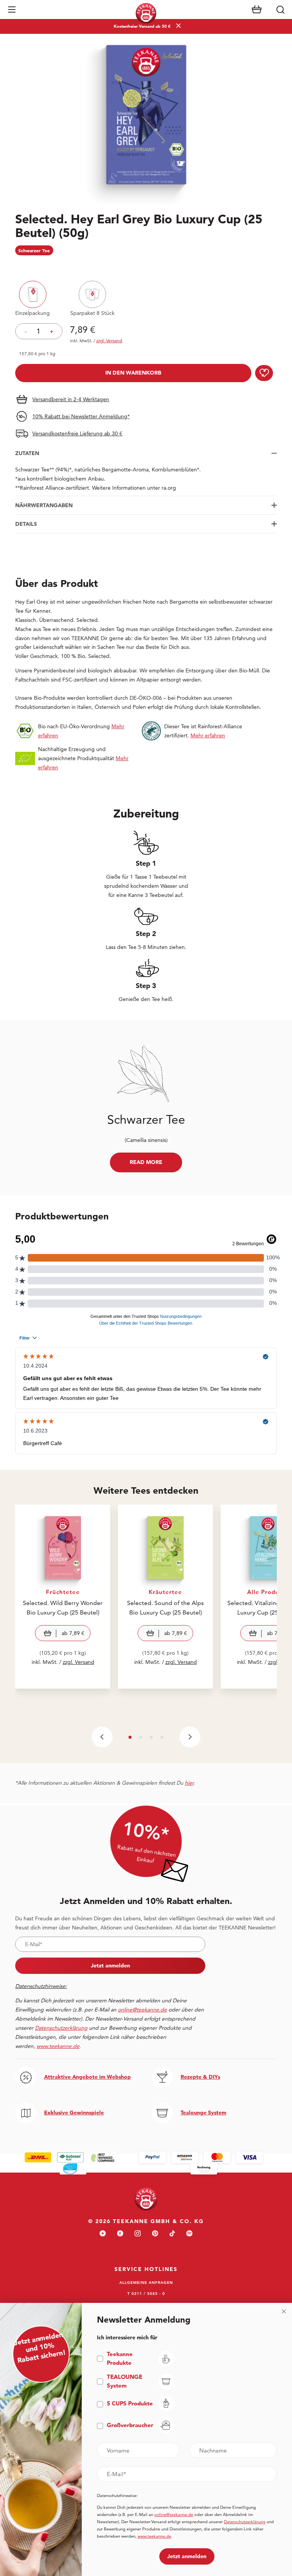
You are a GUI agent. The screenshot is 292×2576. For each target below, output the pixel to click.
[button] (12, 9)
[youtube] (103, 2234)
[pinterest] (155, 2234)
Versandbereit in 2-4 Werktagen (71, 399)
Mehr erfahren (208, 735)
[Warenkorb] (257, 9)
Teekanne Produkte (120, 2358)
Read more (146, 1162)
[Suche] (280, 9)
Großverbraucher (130, 2425)
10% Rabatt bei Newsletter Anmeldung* (81, 416)
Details (26, 524)
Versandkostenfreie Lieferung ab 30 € (77, 433)
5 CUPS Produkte (130, 2403)
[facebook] (120, 2234)
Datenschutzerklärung (245, 2522)
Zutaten (27, 453)
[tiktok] (172, 2234)
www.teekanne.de (154, 2536)
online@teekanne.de (142, 2010)
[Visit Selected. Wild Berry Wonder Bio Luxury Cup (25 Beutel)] (63, 1597)
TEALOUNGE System (125, 2381)
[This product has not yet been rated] (146, 266)
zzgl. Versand (79, 1662)
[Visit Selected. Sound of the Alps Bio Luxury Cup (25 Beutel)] (165, 1597)
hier (189, 1783)
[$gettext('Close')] (284, 2311)
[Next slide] (190, 1737)
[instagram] (138, 2234)
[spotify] (189, 2234)
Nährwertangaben (44, 505)
